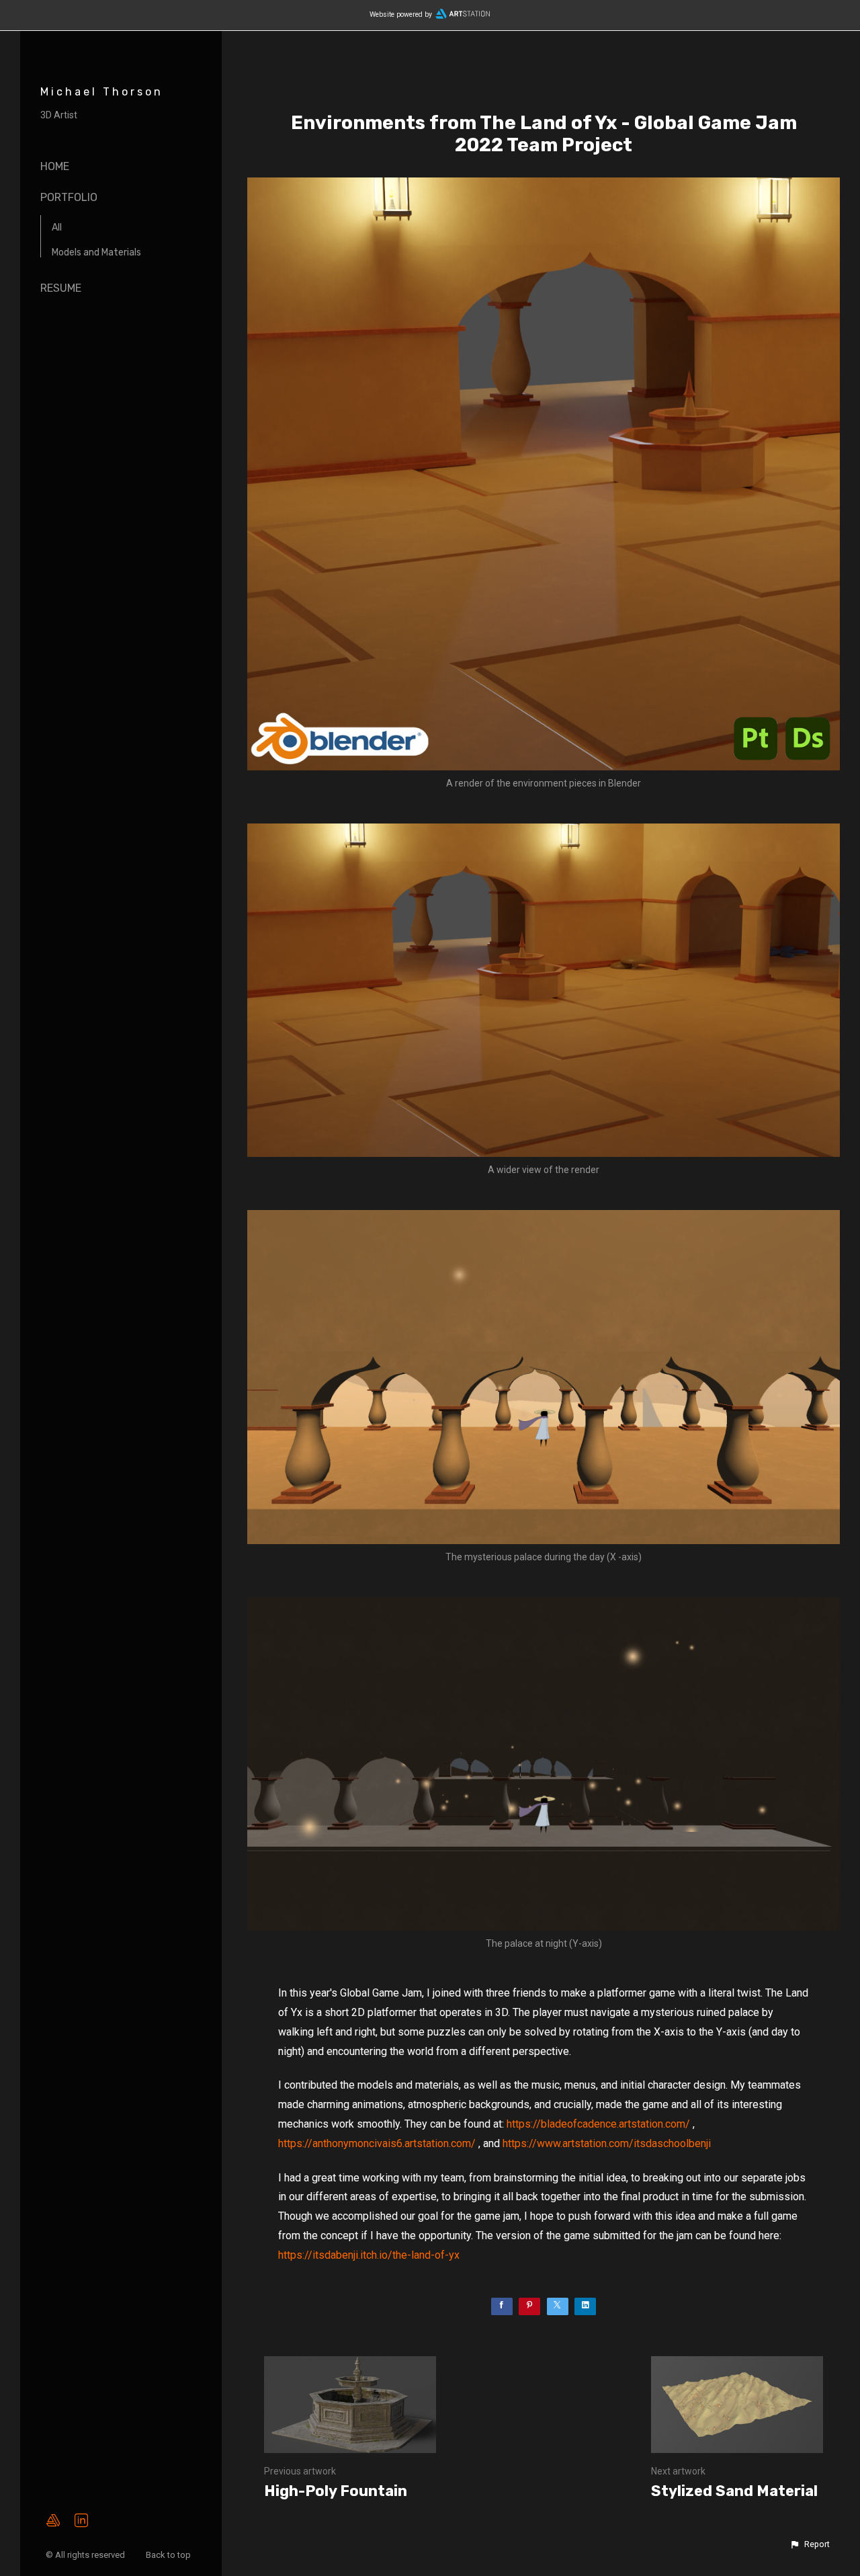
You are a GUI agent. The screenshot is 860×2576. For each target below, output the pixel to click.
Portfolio (69, 197)
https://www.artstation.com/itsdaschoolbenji (607, 2143)
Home (55, 166)
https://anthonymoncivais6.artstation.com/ (377, 2143)
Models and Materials (96, 252)
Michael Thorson (102, 92)
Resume (61, 288)
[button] (810, 2544)
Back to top (169, 2555)
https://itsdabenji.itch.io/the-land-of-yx (369, 2255)
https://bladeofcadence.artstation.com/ (598, 2124)
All (57, 228)
